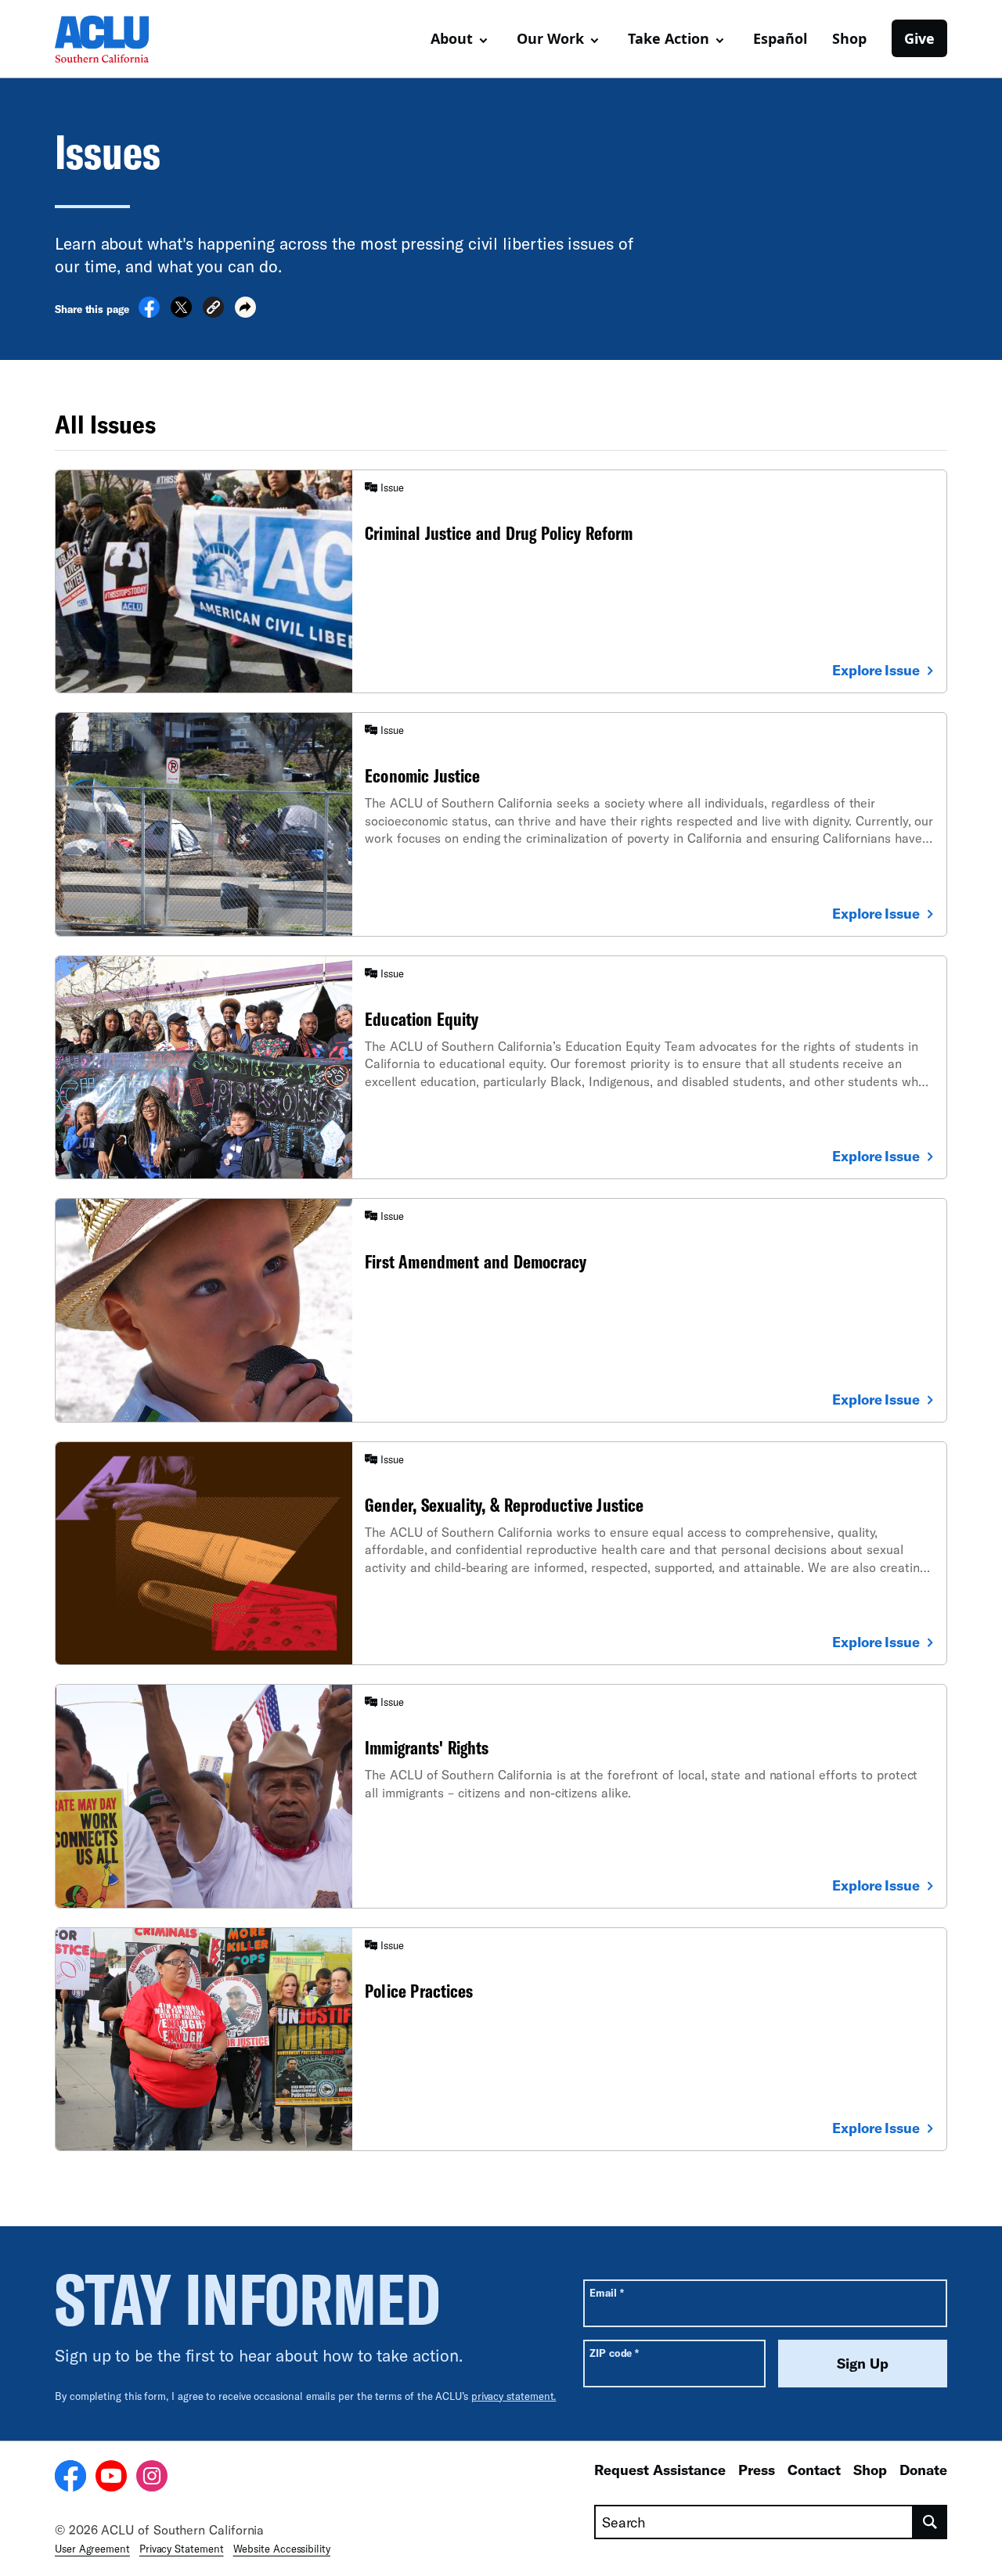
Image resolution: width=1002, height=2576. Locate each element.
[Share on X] (181, 313)
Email (606, 2292)
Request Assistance (660, 2470)
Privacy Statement (182, 2549)
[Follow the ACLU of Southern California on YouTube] (111, 2478)
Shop (849, 38)
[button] (213, 309)
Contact (814, 2470)
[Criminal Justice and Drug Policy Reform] (501, 581)
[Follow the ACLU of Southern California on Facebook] (70, 2478)
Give (919, 38)
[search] (930, 2522)
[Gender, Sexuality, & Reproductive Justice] (501, 1553)
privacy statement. (514, 2396)
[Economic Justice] (501, 824)
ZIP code (614, 2353)
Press (757, 2470)
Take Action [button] (669, 38)
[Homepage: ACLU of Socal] (110, 39)
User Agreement (92, 2549)
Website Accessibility (282, 2549)
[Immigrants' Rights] (501, 1796)
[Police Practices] (501, 2039)
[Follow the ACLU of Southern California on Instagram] (152, 2478)
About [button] (452, 38)
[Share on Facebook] (149, 313)
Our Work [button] (550, 38)
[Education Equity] (501, 1067)
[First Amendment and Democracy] (501, 1310)
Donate (923, 2470)
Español (780, 38)
